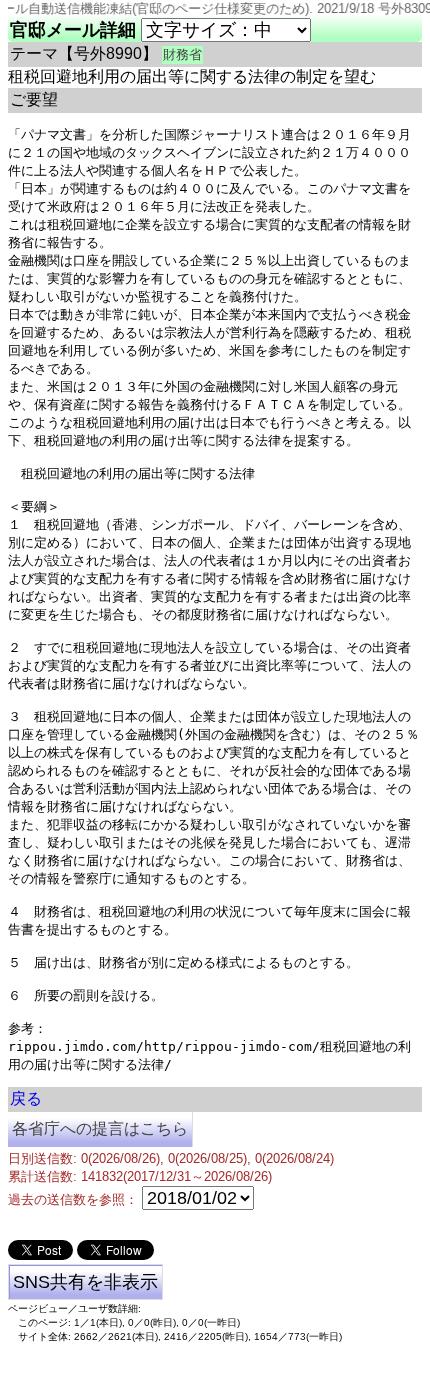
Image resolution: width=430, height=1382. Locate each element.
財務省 (182, 54)
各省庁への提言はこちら (100, 1128)
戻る (26, 1098)
